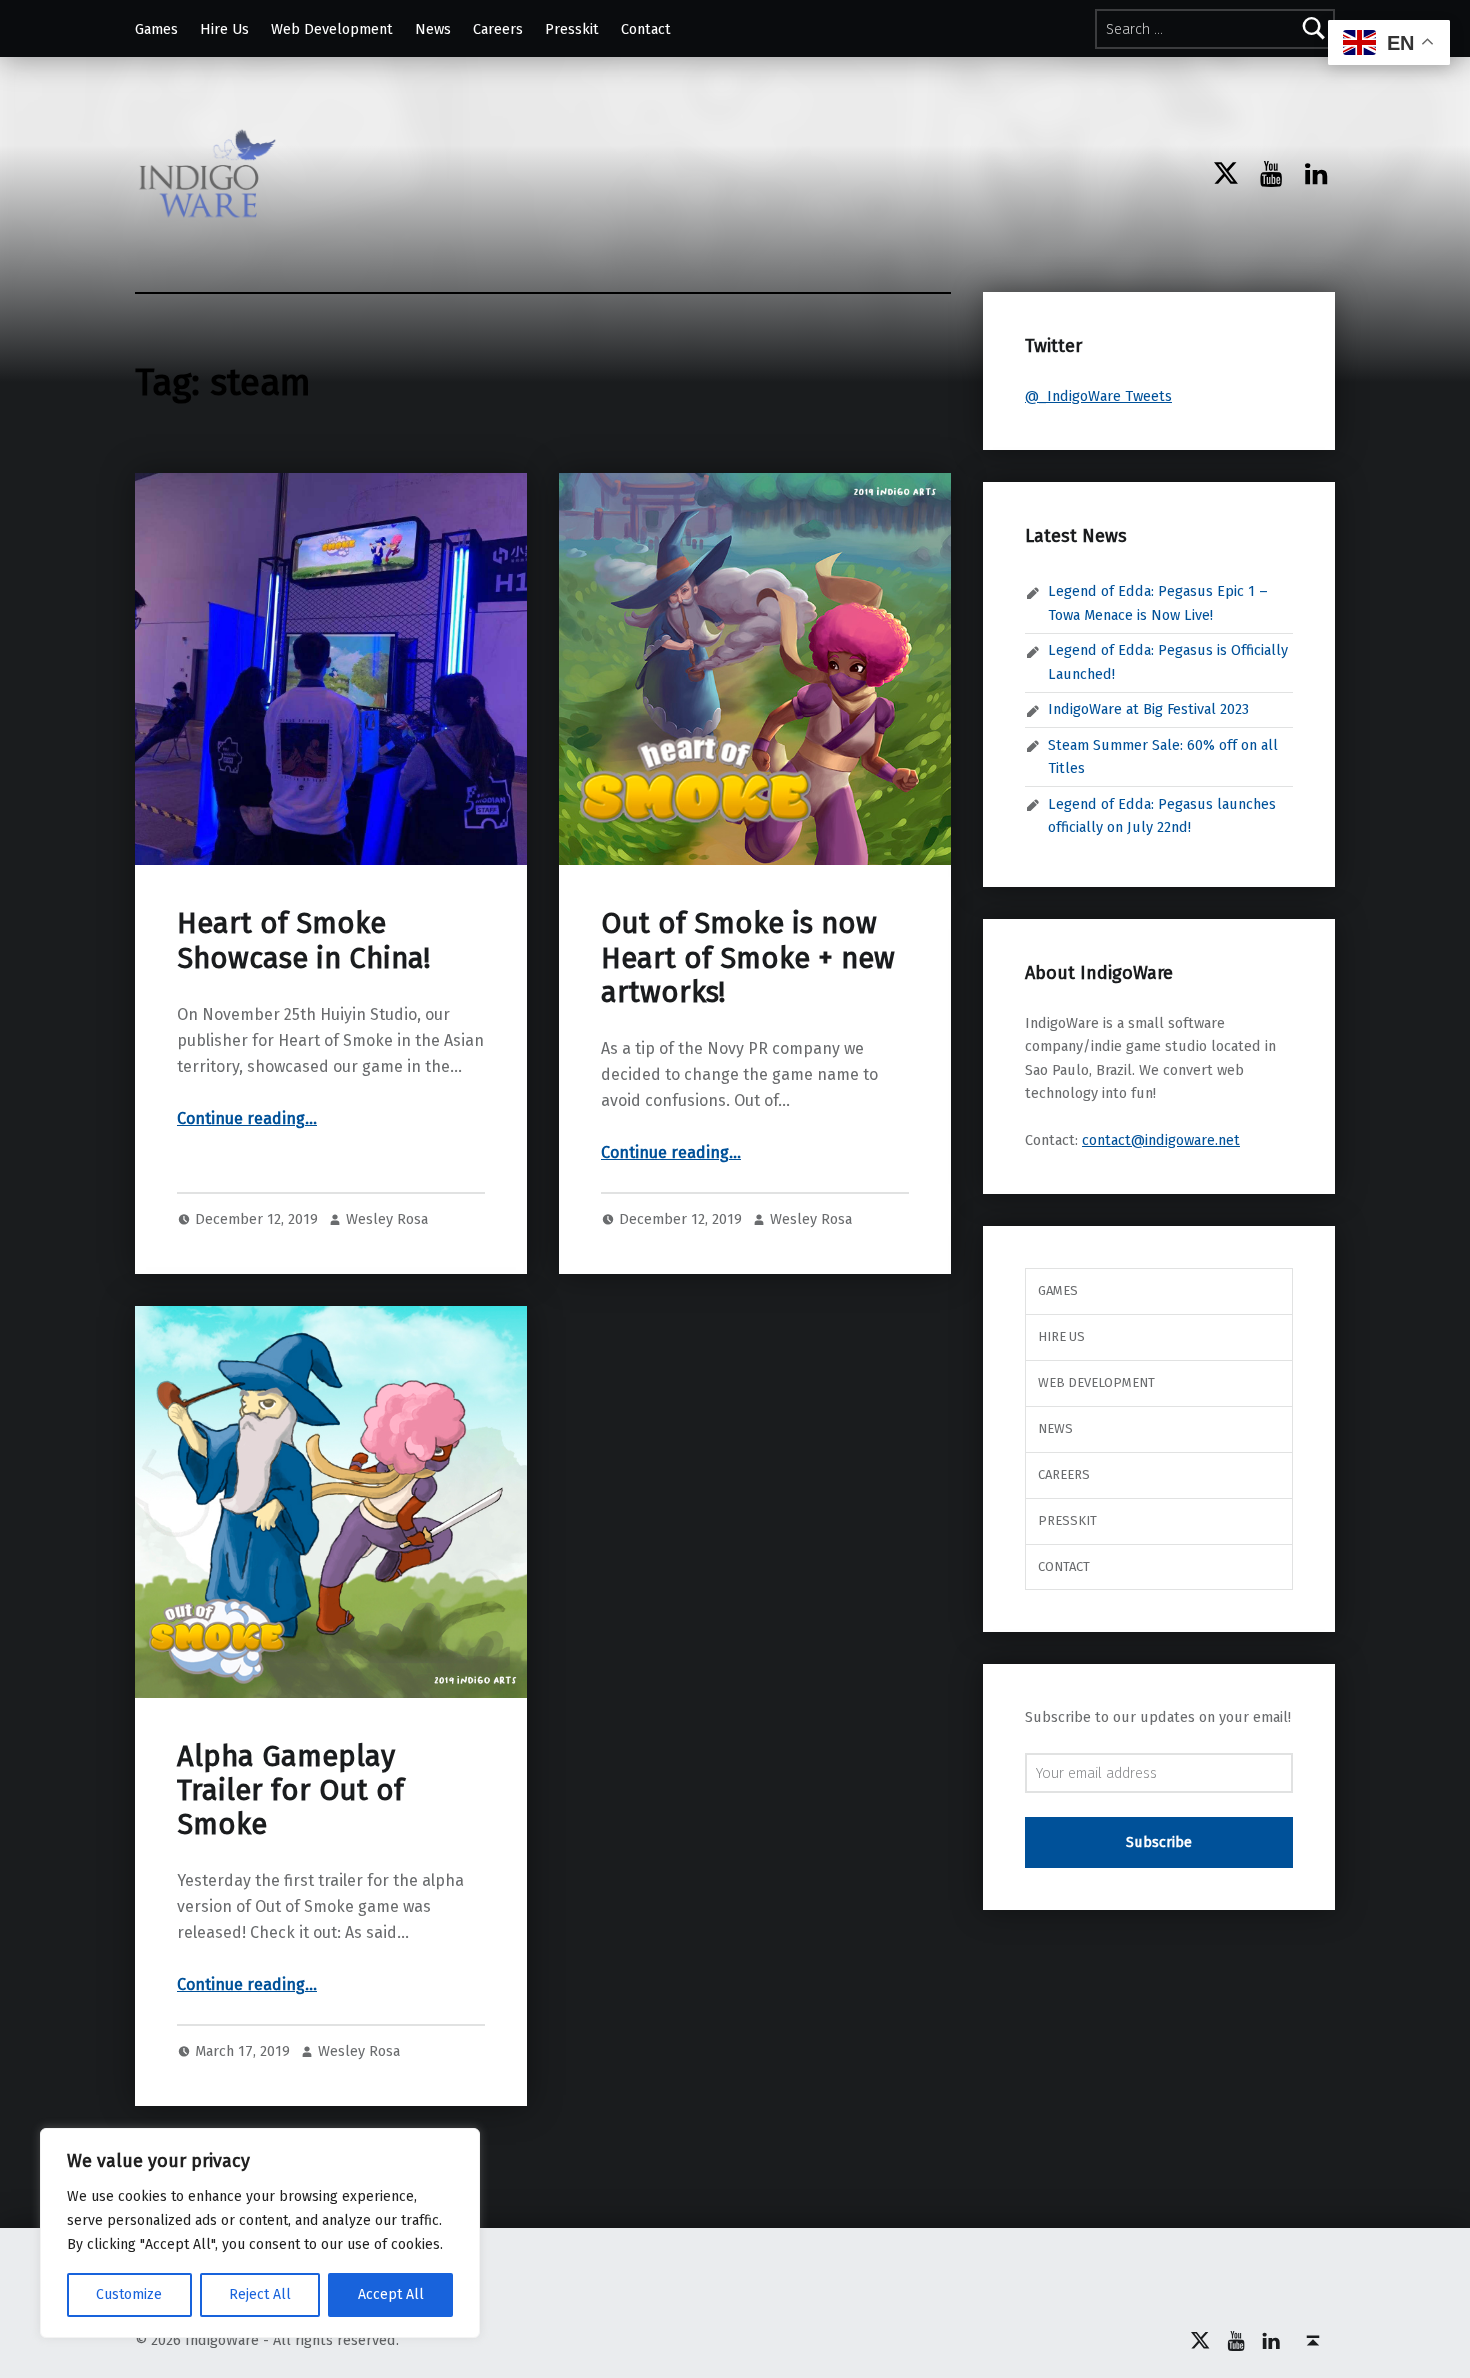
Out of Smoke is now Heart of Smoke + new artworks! (748, 958)
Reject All (260, 2294)
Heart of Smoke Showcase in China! (303, 940)
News (433, 29)
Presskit (572, 29)
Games (156, 29)
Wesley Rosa (387, 1219)
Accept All (391, 2294)
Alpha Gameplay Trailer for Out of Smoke (290, 1791)
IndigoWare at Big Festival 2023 (1148, 709)
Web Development (332, 29)
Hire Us (224, 29)
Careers (498, 29)
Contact (646, 29)
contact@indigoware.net (1161, 1140)
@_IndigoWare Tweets (1098, 396)
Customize (129, 2294)
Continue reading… (247, 1118)
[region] (260, 2233)
